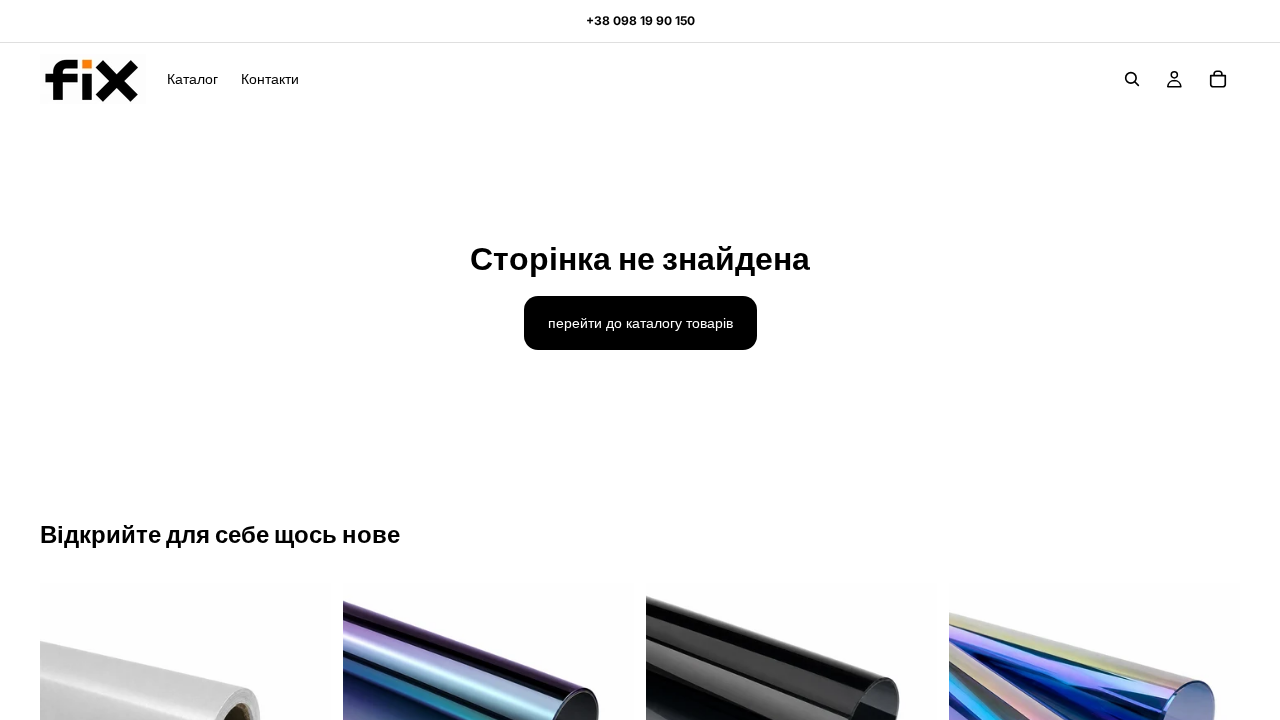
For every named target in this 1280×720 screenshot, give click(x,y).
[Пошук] (1132, 79)
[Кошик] (1218, 79)
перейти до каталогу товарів (640, 322)
